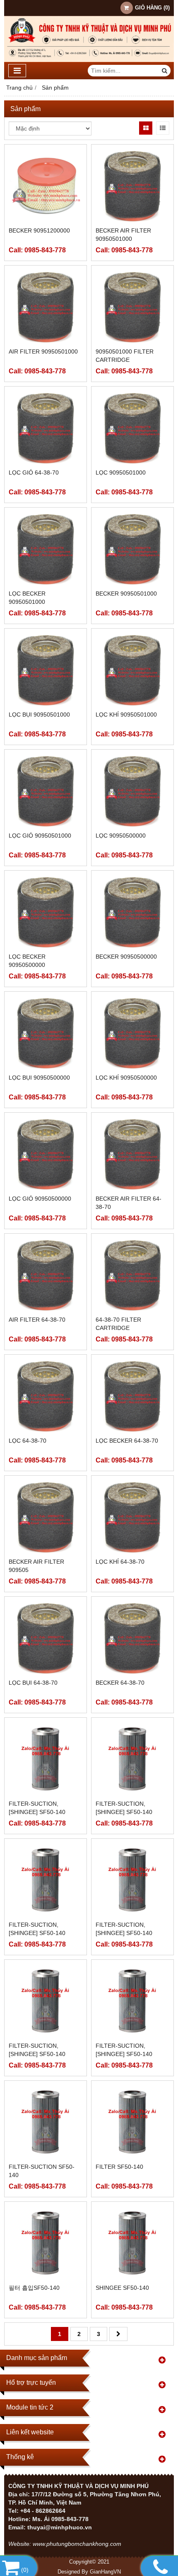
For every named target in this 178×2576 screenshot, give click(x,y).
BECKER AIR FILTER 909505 (36, 1566)
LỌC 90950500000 (121, 836)
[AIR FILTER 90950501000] (46, 306)
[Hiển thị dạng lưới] (146, 128)
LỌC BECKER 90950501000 (27, 598)
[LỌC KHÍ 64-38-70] (132, 1517)
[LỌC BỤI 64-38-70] (46, 1638)
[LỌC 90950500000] (132, 791)
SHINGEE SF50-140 (122, 2288)
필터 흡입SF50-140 (34, 2288)
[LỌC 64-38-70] (46, 1396)
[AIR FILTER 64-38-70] (46, 1275)
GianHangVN (105, 2572)
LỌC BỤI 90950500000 (39, 1078)
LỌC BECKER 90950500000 (27, 961)
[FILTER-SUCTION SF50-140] (46, 2122)
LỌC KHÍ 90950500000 (126, 1078)
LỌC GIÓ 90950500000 (40, 1199)
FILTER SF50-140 (119, 2167)
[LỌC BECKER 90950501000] (46, 548)
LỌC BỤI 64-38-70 (33, 1683)
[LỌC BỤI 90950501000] (46, 670)
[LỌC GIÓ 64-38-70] (46, 427)
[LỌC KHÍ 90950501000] (132, 670)
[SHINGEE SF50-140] (132, 2243)
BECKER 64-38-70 (120, 1683)
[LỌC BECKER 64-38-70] (132, 1396)
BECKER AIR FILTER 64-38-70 (129, 1203)
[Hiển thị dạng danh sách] (163, 128)
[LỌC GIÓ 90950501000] (46, 791)
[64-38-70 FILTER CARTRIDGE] (132, 1275)
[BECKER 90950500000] (132, 912)
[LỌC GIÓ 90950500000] (46, 1154)
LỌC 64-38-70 (28, 1441)
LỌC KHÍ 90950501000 (126, 715)
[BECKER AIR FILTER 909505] (46, 1517)
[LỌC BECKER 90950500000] (46, 912)
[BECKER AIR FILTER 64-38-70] (132, 1154)
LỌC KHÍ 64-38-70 (120, 1562)
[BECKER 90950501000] (132, 548)
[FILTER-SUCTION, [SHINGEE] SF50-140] (46, 1759)
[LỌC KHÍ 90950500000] (132, 1033)
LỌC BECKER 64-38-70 (127, 1441)
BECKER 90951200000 (39, 230)
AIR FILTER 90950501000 (43, 351)
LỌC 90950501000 (121, 472)
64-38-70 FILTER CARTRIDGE (118, 1324)
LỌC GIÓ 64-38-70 (34, 472)
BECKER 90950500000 (126, 957)
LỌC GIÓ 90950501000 (40, 836)
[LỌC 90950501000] (132, 427)
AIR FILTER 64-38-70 (37, 1320)
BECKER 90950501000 (126, 594)
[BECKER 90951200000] (46, 185)
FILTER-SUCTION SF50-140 (42, 2171)
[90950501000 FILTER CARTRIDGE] (132, 306)
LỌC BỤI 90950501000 (39, 715)
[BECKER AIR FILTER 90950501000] (132, 185)
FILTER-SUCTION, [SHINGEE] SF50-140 (37, 1808)
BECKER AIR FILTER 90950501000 (123, 235)
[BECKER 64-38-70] (132, 1638)
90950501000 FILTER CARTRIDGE (125, 356)
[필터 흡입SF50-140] (46, 2243)
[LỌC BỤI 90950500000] (46, 1033)
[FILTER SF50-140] (132, 2122)
